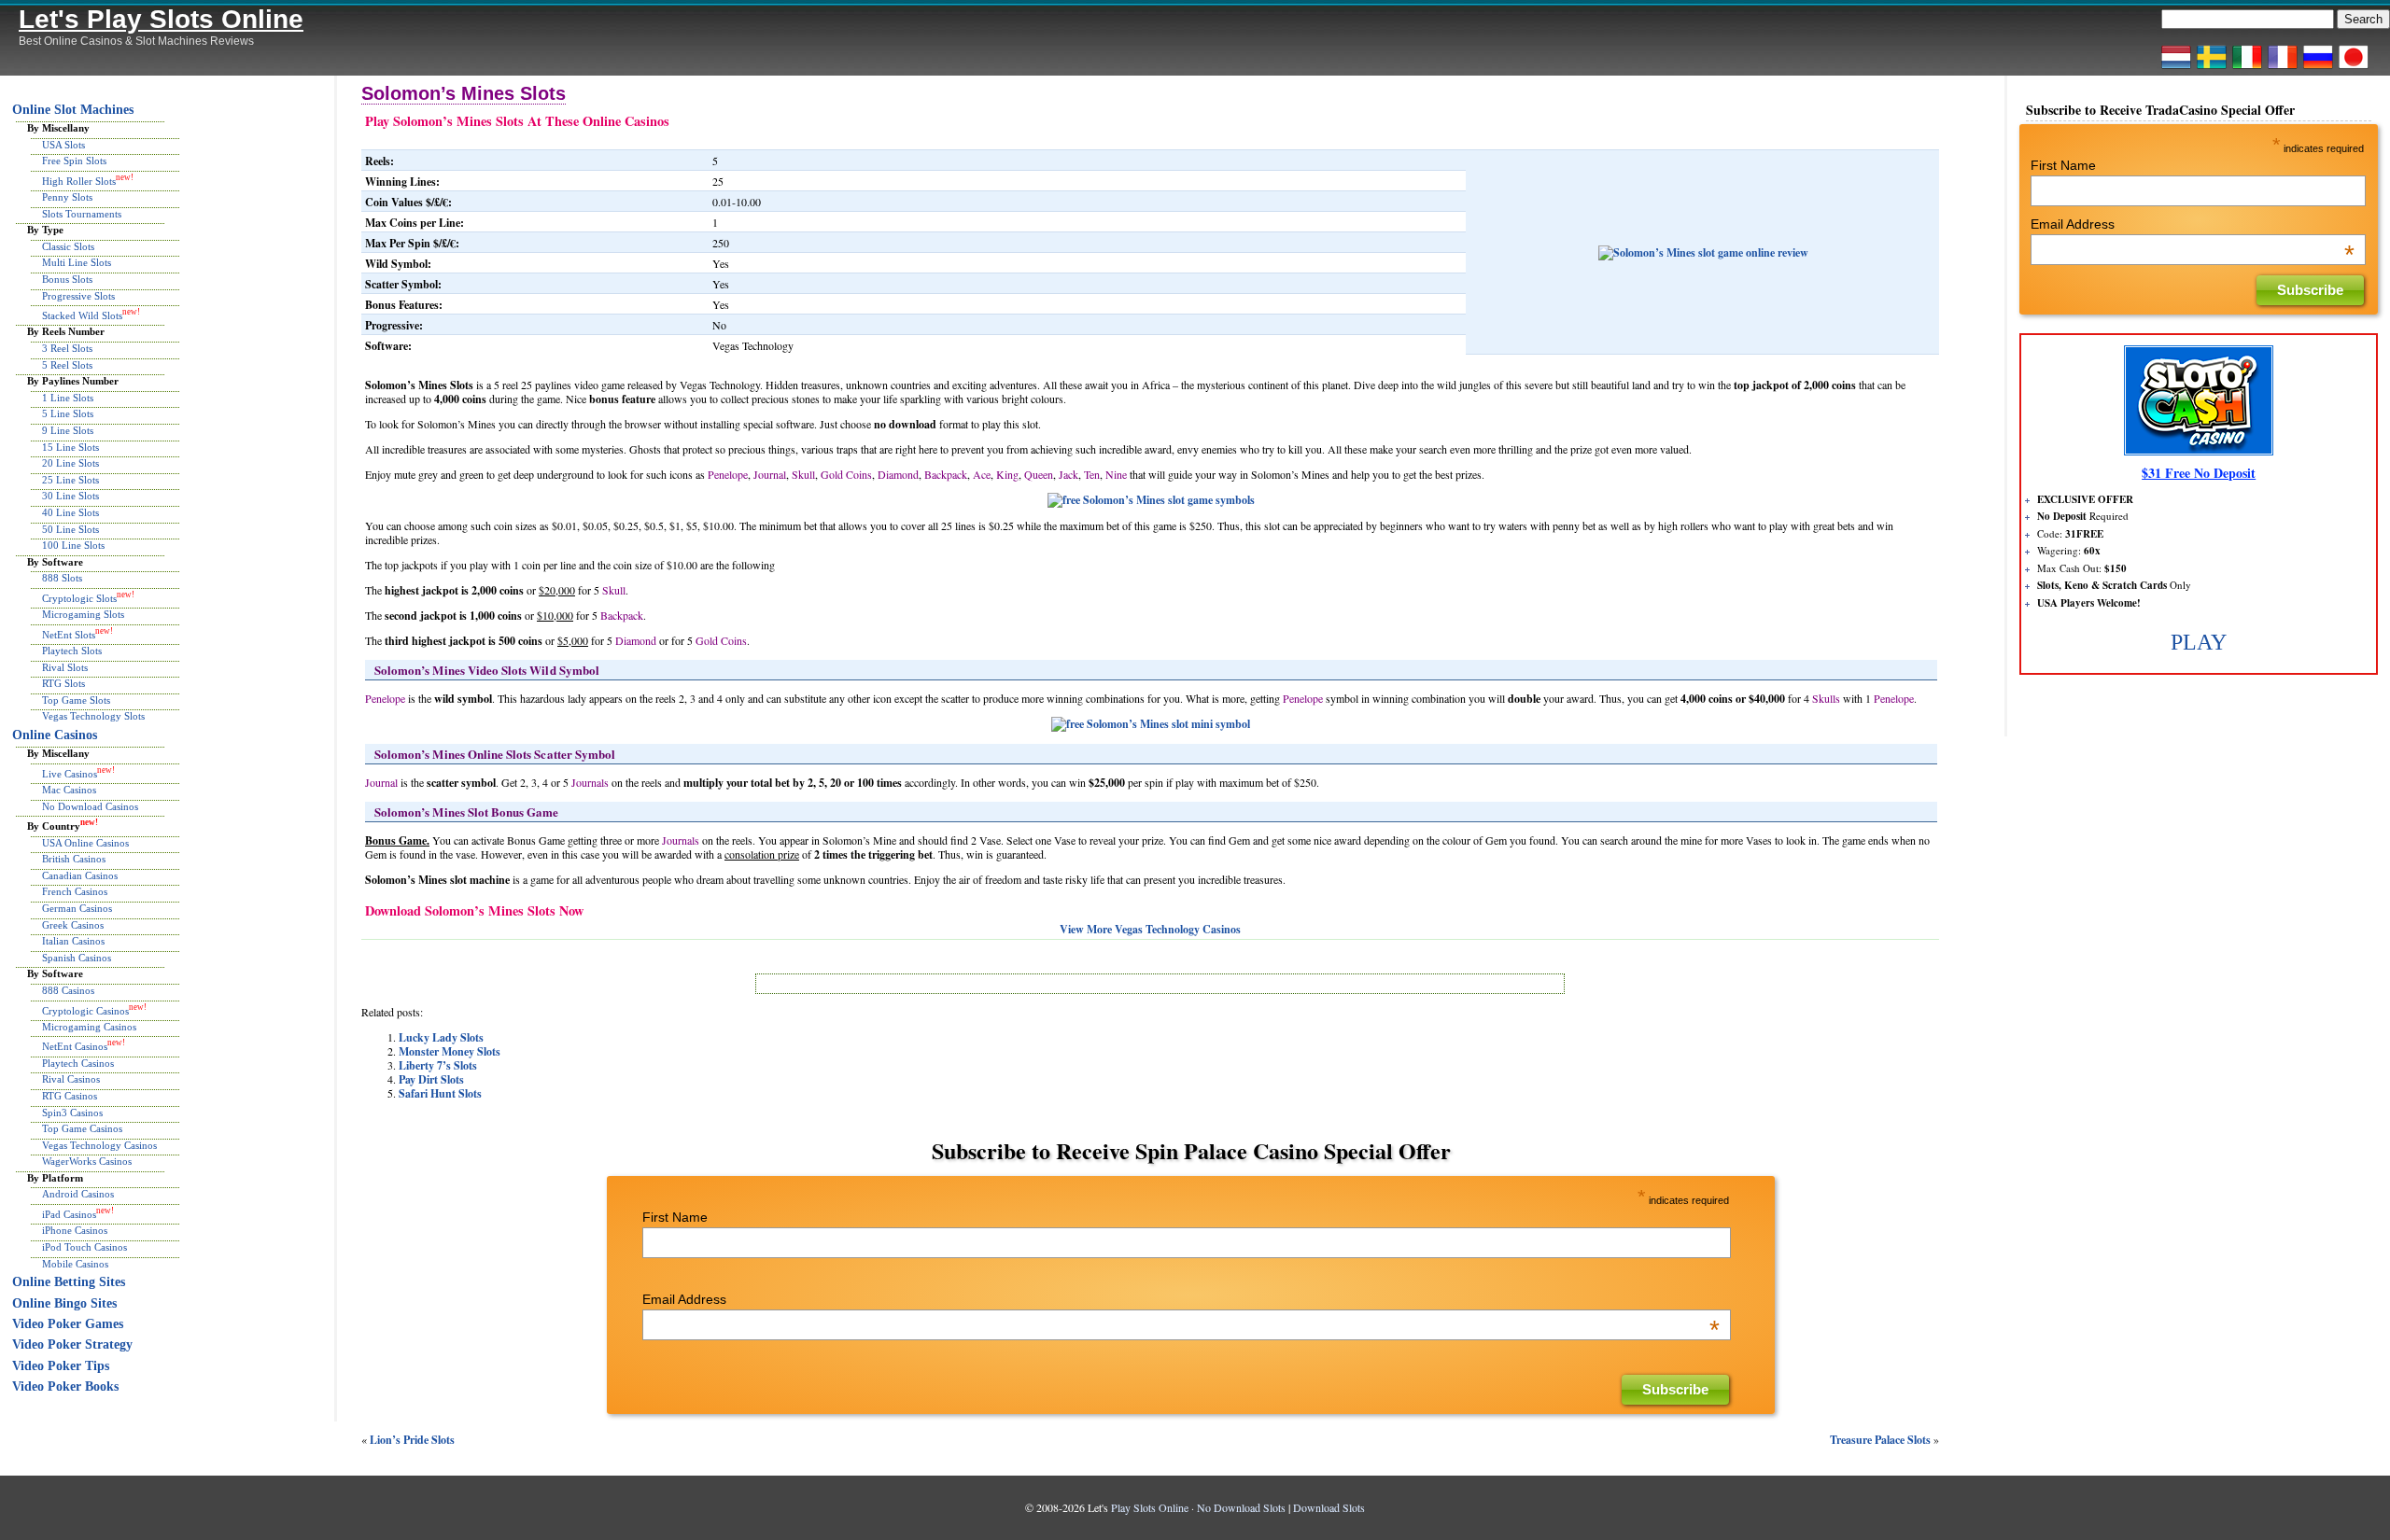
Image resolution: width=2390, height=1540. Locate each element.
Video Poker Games (68, 1324)
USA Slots (63, 145)
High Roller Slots (79, 180)
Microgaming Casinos (89, 1027)
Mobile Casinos (75, 1264)
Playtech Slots (72, 651)
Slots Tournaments (82, 214)
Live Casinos (70, 774)
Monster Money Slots (450, 1051)
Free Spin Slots (74, 161)
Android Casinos (78, 1194)
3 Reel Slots (67, 348)
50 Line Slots (70, 529)
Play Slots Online (1150, 1507)
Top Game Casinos (82, 1128)
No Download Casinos (90, 806)
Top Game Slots (76, 700)
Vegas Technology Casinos (99, 1145)
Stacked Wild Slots (82, 315)
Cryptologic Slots (79, 598)
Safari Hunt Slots (440, 1093)
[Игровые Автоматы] (2318, 68)
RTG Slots (63, 683)
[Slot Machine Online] (2247, 68)
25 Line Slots (70, 480)
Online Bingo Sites (64, 1303)
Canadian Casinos (80, 875)
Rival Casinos (71, 1079)
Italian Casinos (73, 941)
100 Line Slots (73, 545)
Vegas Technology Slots (93, 716)
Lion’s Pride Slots (412, 1440)
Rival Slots (65, 667)
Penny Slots (67, 197)
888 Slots (62, 578)
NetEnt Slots (69, 634)
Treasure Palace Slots (1880, 1440)
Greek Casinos (73, 925)
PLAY (2199, 642)
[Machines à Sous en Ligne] (2283, 68)
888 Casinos (68, 990)
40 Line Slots (70, 512)
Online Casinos (55, 735)
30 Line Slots (70, 496)
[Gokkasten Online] (2176, 68)
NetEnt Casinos (75, 1046)
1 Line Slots (68, 398)
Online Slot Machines (73, 110)
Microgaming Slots (83, 614)
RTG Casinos (70, 1096)
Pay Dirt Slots (431, 1079)
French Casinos (75, 891)
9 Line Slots (68, 430)
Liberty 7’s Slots (438, 1065)
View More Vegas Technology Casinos (1150, 929)
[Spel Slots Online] (2212, 68)
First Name (675, 1217)
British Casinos (74, 859)
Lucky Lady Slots (441, 1037)
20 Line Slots (70, 463)
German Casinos (77, 908)
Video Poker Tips (61, 1366)
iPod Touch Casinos (84, 1247)
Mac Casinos (69, 790)
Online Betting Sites (69, 1282)
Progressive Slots (78, 296)
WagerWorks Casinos (87, 1161)
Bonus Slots (67, 279)
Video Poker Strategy (72, 1344)
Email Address (1181, 1299)
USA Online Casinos (85, 843)
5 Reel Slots (67, 365)
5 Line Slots (68, 413)
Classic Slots (68, 246)
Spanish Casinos (77, 958)
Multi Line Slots (77, 262)
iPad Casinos (69, 1214)
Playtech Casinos (78, 1063)
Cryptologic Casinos (85, 1010)
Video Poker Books (65, 1386)
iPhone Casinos (75, 1230)
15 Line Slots (70, 447)
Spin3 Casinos (72, 1113)
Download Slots (1329, 1507)
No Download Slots (1241, 1507)
